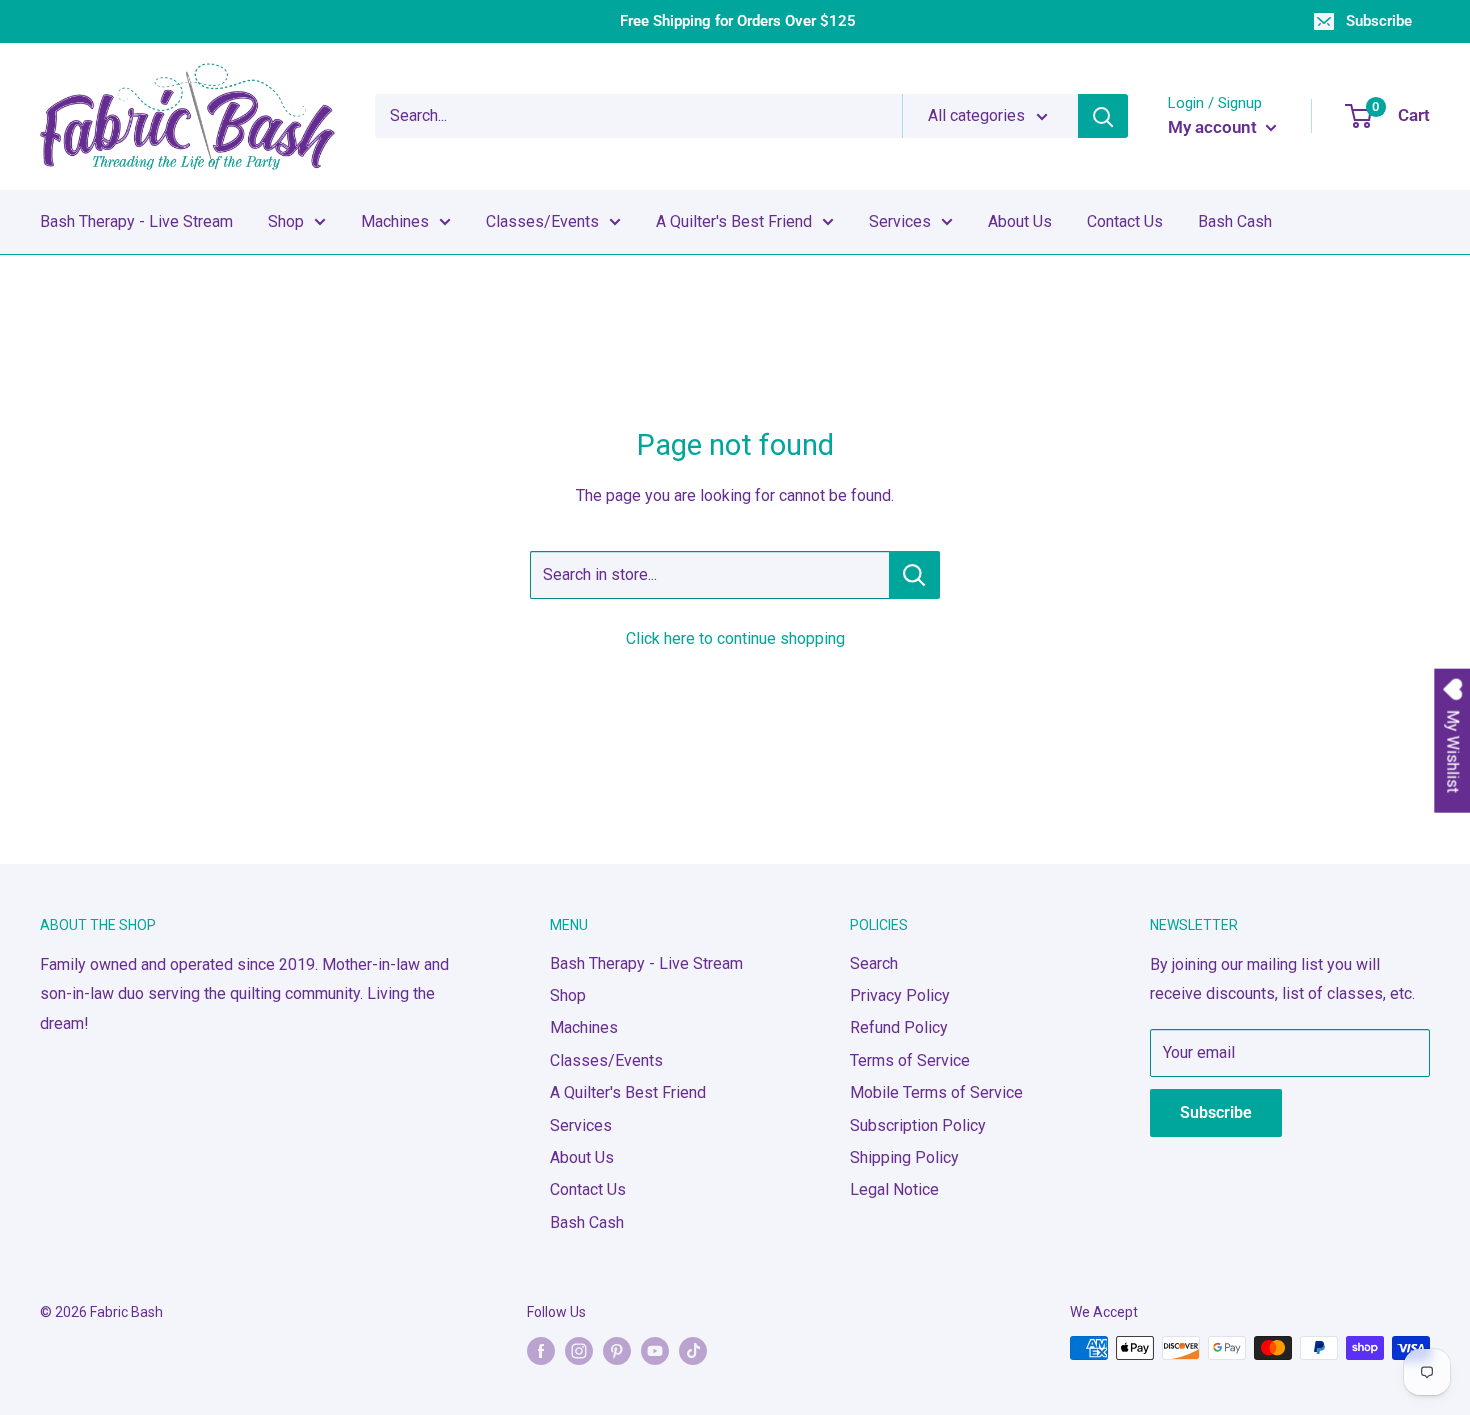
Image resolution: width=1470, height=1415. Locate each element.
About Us (1020, 221)
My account (1214, 127)
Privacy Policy (900, 995)
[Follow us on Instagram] (579, 1350)
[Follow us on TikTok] (693, 1350)
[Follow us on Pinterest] (617, 1350)
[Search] (1103, 116)
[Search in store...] (914, 575)
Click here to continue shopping (735, 638)
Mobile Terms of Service (936, 1092)
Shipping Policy (904, 1157)
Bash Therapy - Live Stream (136, 221)
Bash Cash (1235, 221)
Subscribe (1379, 21)
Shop (286, 221)
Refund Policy (899, 1027)
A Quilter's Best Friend (734, 221)
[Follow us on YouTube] (655, 1350)
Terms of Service (910, 1060)
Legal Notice (894, 1189)
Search (874, 963)
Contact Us (1125, 221)
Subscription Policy (918, 1125)
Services (900, 221)
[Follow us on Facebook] (541, 1350)
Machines (395, 221)
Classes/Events (542, 221)
